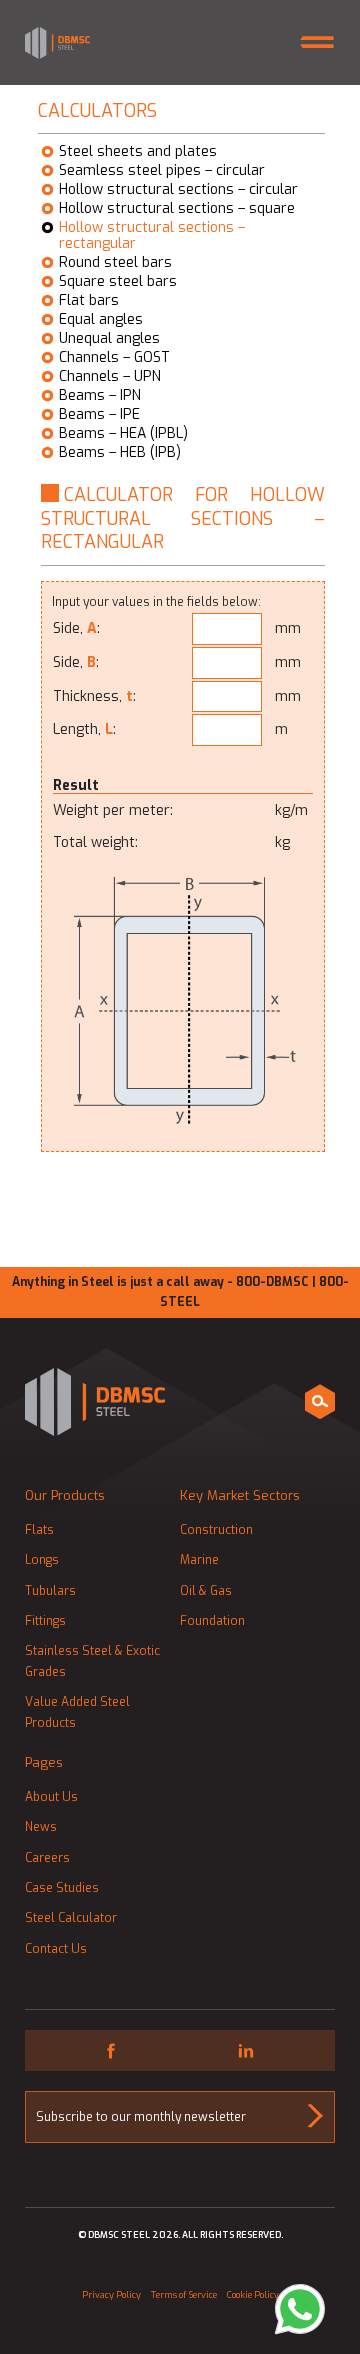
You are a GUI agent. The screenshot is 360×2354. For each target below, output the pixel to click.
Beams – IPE (99, 415)
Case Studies (62, 1888)
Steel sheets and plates (138, 152)
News (41, 1827)
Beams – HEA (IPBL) (123, 434)
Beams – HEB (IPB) (120, 453)
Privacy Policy (111, 2295)
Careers (47, 1858)
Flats (39, 1530)
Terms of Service (184, 2295)
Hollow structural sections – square (177, 209)
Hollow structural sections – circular (178, 190)
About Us (51, 1797)
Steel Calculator (71, 1918)
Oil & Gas (206, 1591)
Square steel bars (118, 282)
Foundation (212, 1621)
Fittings (45, 1621)
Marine (199, 1560)
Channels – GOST (114, 358)
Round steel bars (115, 263)
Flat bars (89, 301)
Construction (216, 1530)
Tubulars (50, 1591)
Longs (42, 1560)
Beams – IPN (100, 396)
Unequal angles (109, 339)
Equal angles (101, 320)
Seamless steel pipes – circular (162, 171)
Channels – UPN (110, 377)
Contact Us (56, 1949)
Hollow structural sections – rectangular (152, 236)
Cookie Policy (253, 2295)
